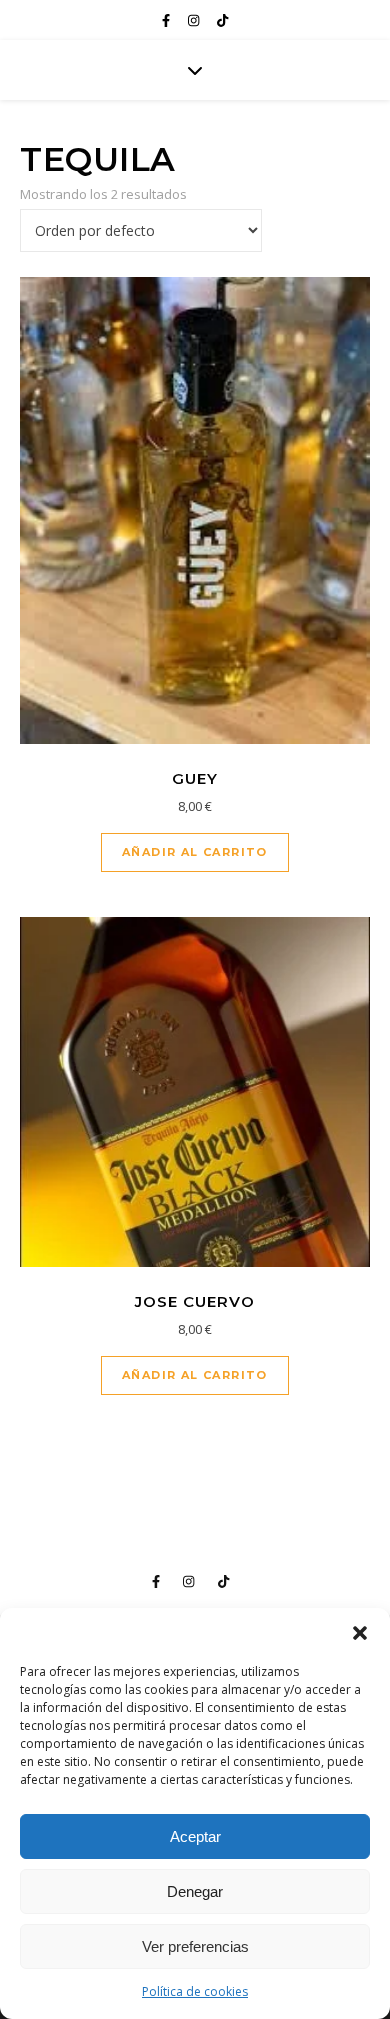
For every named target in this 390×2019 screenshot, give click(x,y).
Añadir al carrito (195, 852)
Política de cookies (195, 1991)
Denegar (195, 1891)
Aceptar (195, 1836)
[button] (360, 1633)
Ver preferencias (195, 1946)
